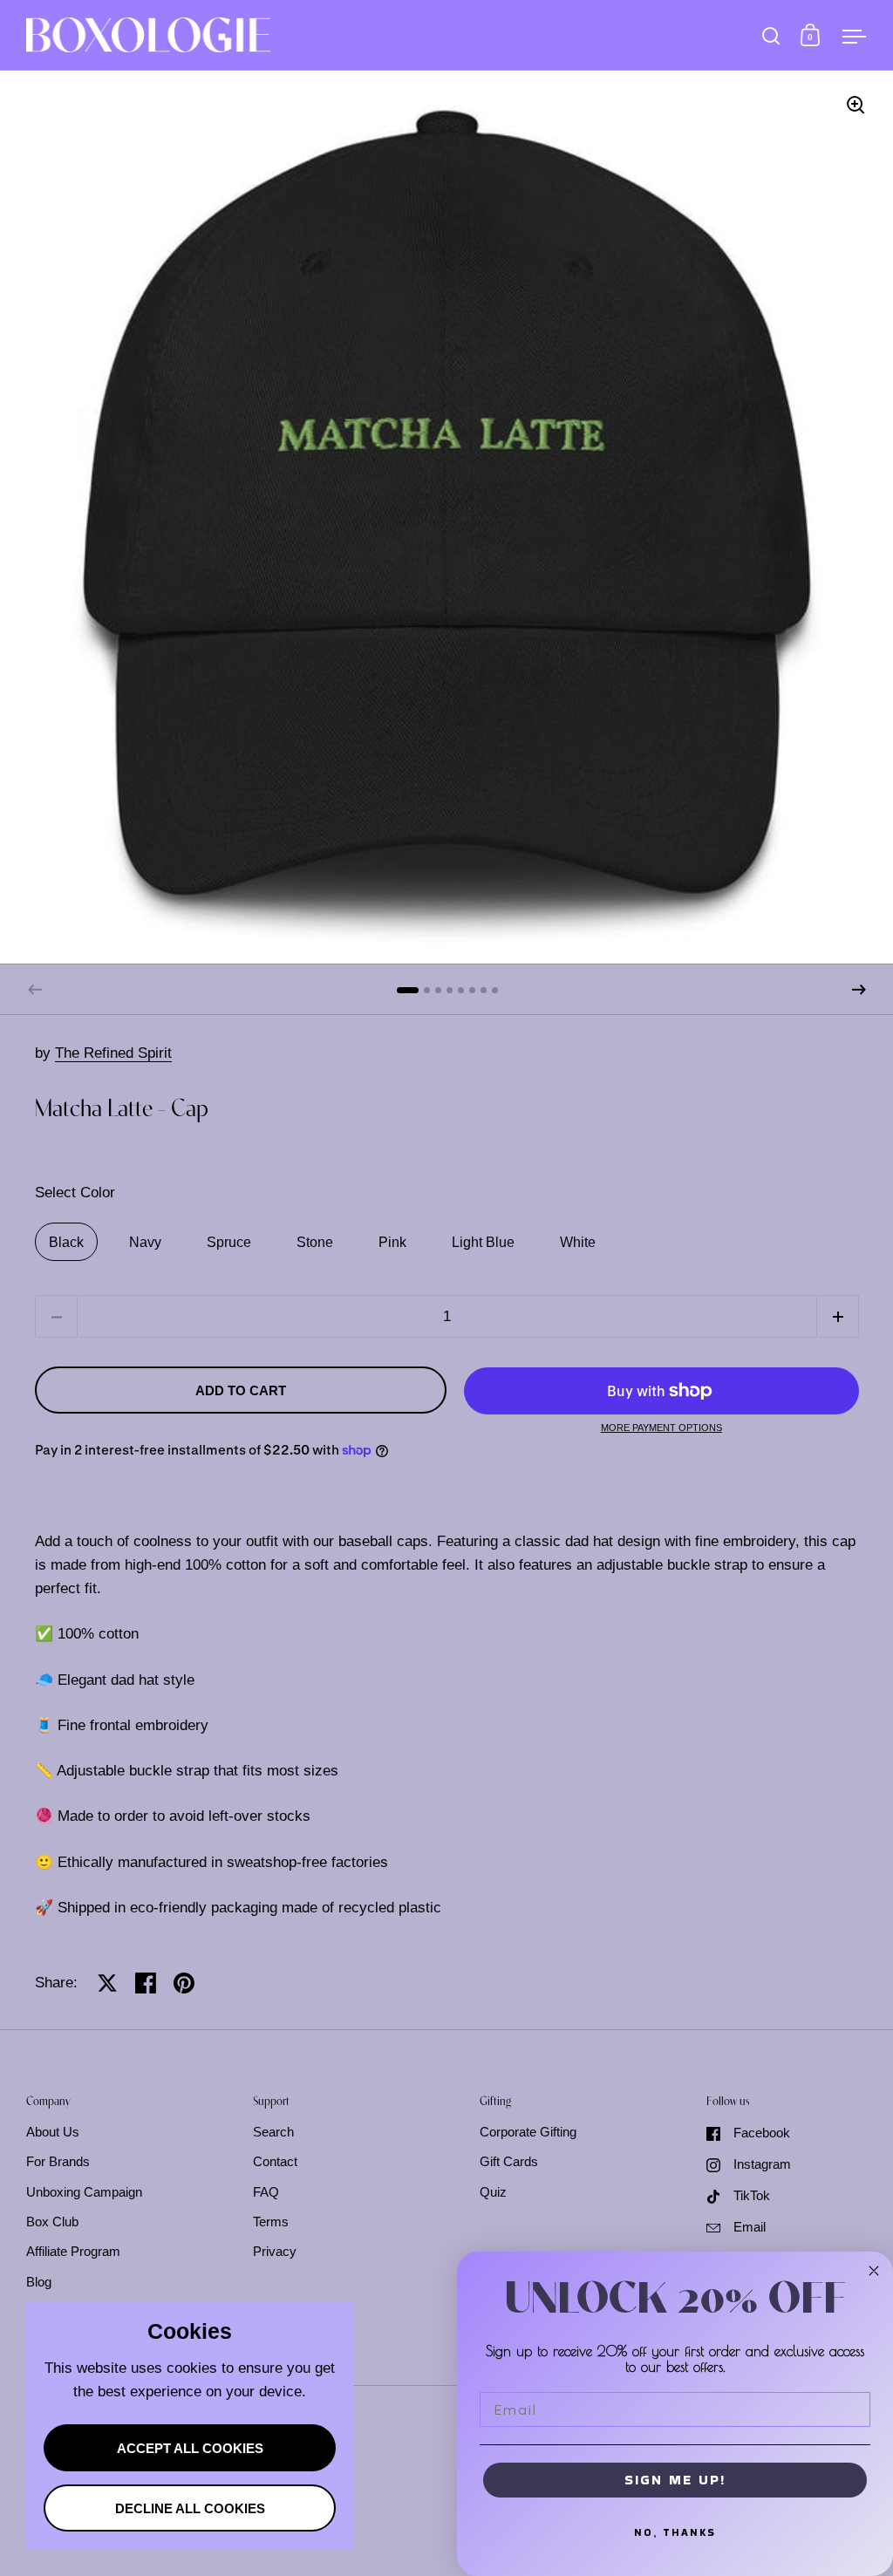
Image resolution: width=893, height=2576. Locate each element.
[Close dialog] (874, 2271)
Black (66, 1242)
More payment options (661, 1428)
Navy (145, 1242)
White (578, 1242)
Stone (315, 1242)
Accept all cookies (190, 2449)
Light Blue (483, 1242)
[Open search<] (771, 35)
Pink (392, 1242)
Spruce (229, 1242)
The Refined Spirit (113, 1053)
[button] (859, 990)
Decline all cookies (190, 2509)
